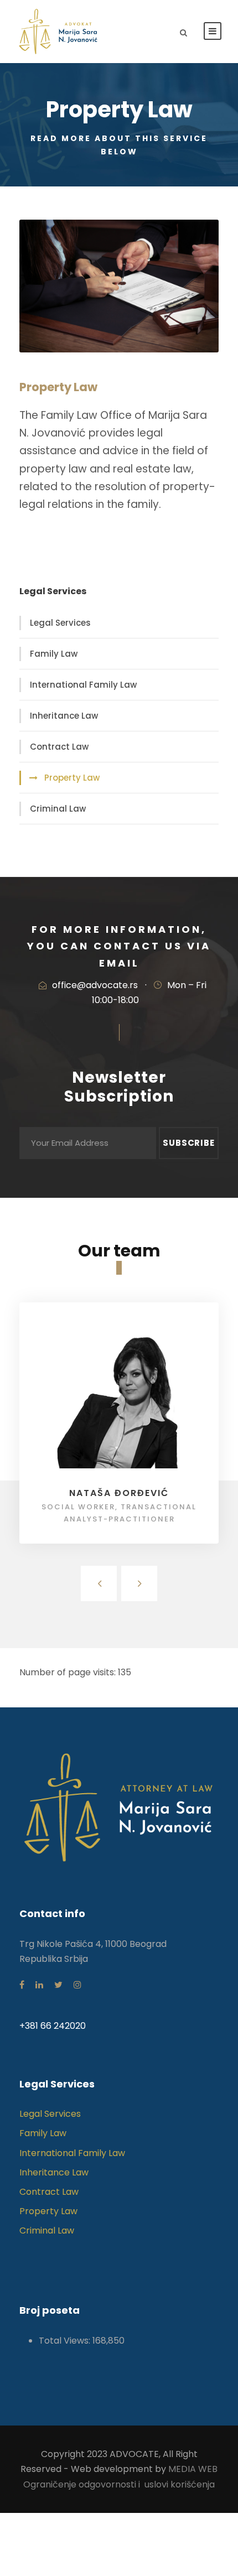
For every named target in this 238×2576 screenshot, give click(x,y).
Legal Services (60, 623)
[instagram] (77, 1985)
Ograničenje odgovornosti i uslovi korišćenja (119, 2484)
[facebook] (22, 1985)
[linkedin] (39, 1985)
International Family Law (83, 685)
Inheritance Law (64, 716)
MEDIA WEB (193, 2469)
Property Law (72, 778)
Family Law (54, 654)
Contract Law (59, 747)
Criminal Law (58, 809)
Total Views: (66, 2341)
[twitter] (58, 1985)
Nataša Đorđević (119, 1493)
